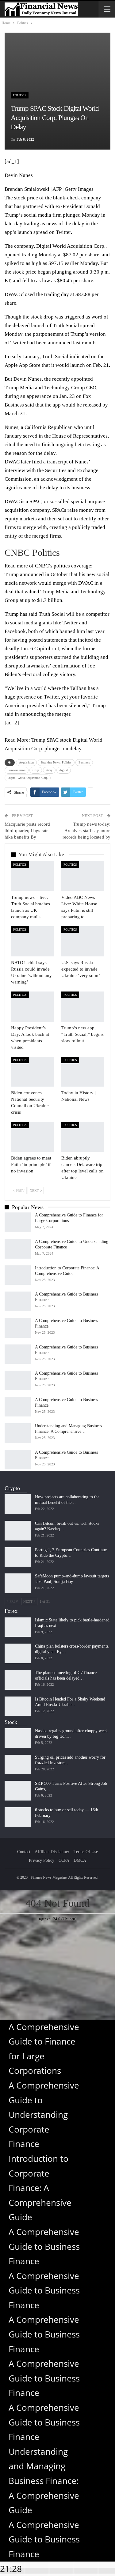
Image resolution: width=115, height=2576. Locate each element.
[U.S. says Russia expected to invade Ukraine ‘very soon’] (83, 941)
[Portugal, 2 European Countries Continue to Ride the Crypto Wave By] (18, 1557)
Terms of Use (86, 1852)
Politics (20, 95)
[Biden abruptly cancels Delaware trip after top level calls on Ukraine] (83, 1137)
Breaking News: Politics (56, 762)
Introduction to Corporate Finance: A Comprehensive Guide (40, 2188)
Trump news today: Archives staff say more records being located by (86, 831)
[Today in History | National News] (83, 1072)
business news (17, 770)
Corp (36, 770)
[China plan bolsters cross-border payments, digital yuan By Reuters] (18, 1653)
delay (49, 770)
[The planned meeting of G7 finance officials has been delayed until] (18, 1680)
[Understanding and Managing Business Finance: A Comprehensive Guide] (18, 1433)
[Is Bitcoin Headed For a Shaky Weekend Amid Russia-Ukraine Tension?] (18, 1706)
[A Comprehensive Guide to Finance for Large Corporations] (18, 1222)
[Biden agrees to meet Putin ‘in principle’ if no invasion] (33, 1137)
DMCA (80, 1860)
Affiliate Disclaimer (52, 1852)
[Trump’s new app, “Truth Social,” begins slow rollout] (83, 1007)
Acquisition (26, 762)
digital (64, 770)
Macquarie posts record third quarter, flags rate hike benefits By (27, 831)
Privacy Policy (42, 1860)
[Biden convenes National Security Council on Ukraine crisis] (33, 1072)
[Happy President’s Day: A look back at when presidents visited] (33, 1007)
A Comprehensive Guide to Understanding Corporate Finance (44, 2114)
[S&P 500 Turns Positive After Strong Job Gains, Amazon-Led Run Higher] (18, 1791)
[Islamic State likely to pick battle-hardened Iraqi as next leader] (18, 1627)
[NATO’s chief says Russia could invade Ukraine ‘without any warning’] (33, 941)
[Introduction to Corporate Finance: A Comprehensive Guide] (18, 1275)
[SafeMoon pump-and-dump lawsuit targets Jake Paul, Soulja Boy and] (18, 1583)
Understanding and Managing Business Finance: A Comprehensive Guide (44, 2481)
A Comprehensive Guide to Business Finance (44, 2246)
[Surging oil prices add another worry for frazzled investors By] (18, 1765)
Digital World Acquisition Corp (70, 246)
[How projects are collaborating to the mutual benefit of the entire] (18, 1504)
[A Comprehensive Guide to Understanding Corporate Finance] (18, 1249)
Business (84, 762)
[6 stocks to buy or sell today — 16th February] (18, 1817)
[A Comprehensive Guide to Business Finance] (18, 1301)
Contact (24, 1852)
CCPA (64, 1860)
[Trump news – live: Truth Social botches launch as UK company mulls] (33, 876)
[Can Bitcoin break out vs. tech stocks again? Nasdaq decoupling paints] (18, 1531)
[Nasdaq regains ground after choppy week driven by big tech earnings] (18, 1738)
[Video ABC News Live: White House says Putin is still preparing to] (83, 876)
